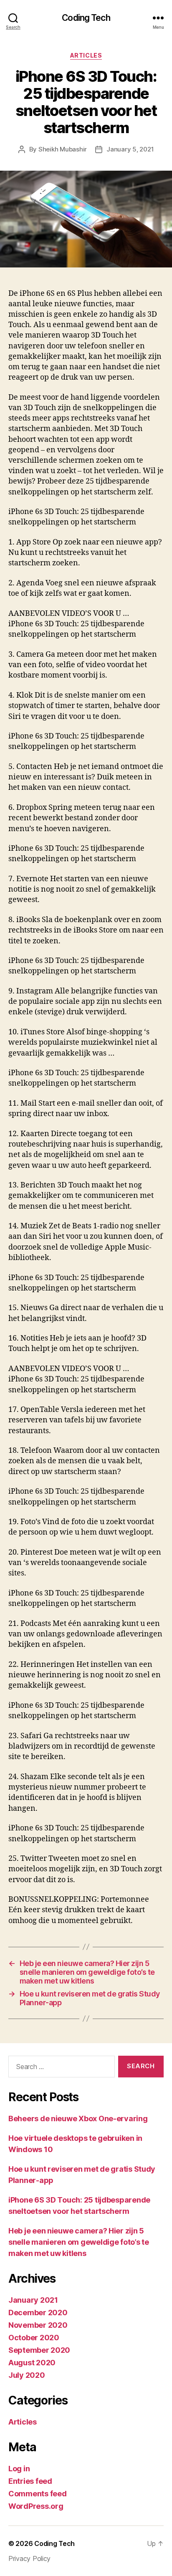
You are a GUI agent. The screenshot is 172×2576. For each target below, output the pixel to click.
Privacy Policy (29, 2558)
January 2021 (33, 2300)
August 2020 (32, 2363)
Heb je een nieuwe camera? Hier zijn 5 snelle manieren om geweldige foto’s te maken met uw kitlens (79, 2242)
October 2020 (34, 2338)
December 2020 (38, 2313)
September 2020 (39, 2350)
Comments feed (38, 2494)
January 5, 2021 (130, 149)
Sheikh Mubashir (63, 149)
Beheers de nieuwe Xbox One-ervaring (78, 2119)
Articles (86, 55)
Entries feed (30, 2481)
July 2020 (27, 2375)
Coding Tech (86, 18)
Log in (19, 2469)
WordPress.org (36, 2506)
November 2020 (38, 2325)
